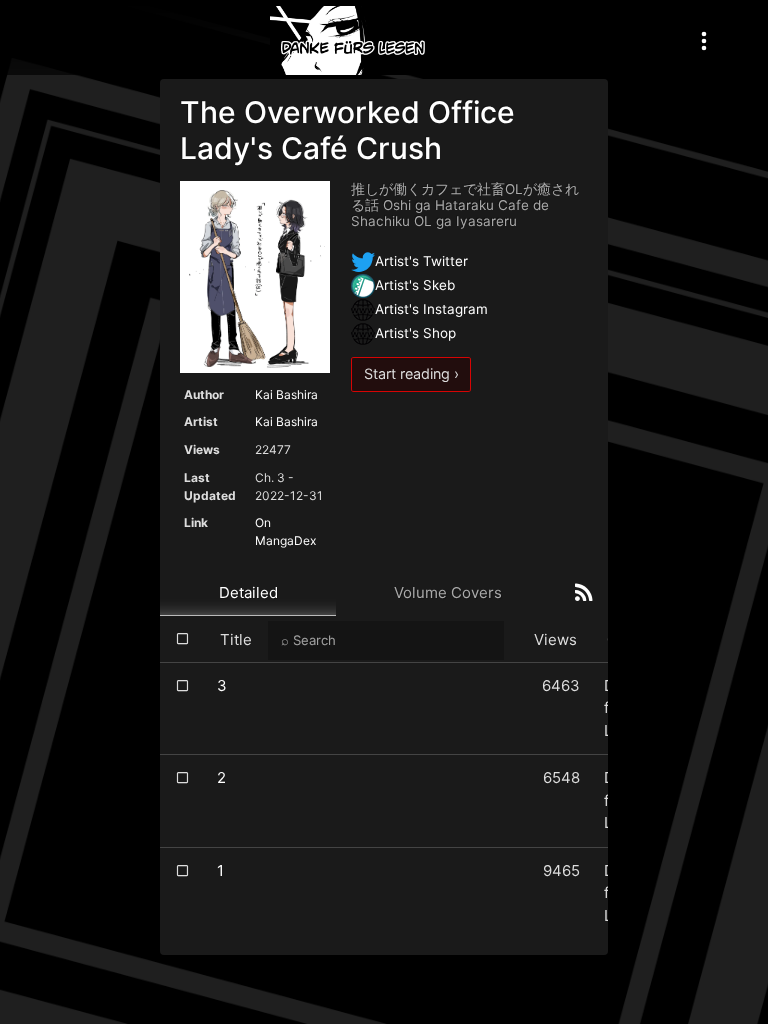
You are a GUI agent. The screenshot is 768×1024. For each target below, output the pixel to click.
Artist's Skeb (415, 285)
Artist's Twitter (421, 261)
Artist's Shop (415, 333)
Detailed (248, 592)
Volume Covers (448, 592)
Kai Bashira (286, 394)
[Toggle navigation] (704, 40)
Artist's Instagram (431, 309)
